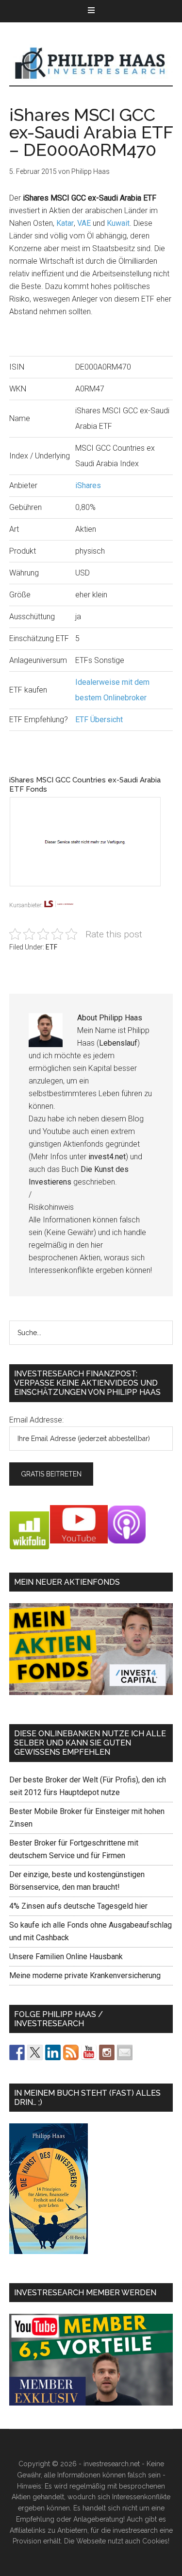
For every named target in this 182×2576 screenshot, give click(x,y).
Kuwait (118, 223)
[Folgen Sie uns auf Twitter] (35, 2052)
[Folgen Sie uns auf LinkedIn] (53, 2052)
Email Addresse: (36, 1420)
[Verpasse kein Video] (89, 2052)
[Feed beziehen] (71, 2052)
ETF (51, 947)
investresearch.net (91, 64)
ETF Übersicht (99, 720)
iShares (88, 485)
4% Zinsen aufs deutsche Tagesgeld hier (78, 1906)
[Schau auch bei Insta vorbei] (107, 2052)
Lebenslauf (118, 1043)
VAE (84, 223)
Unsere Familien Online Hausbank (66, 1957)
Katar (65, 223)
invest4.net (107, 1157)
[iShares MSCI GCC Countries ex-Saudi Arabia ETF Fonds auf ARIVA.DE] (91, 893)
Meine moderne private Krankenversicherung (85, 1975)
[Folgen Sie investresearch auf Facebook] (17, 2052)
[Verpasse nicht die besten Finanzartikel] (125, 2052)
